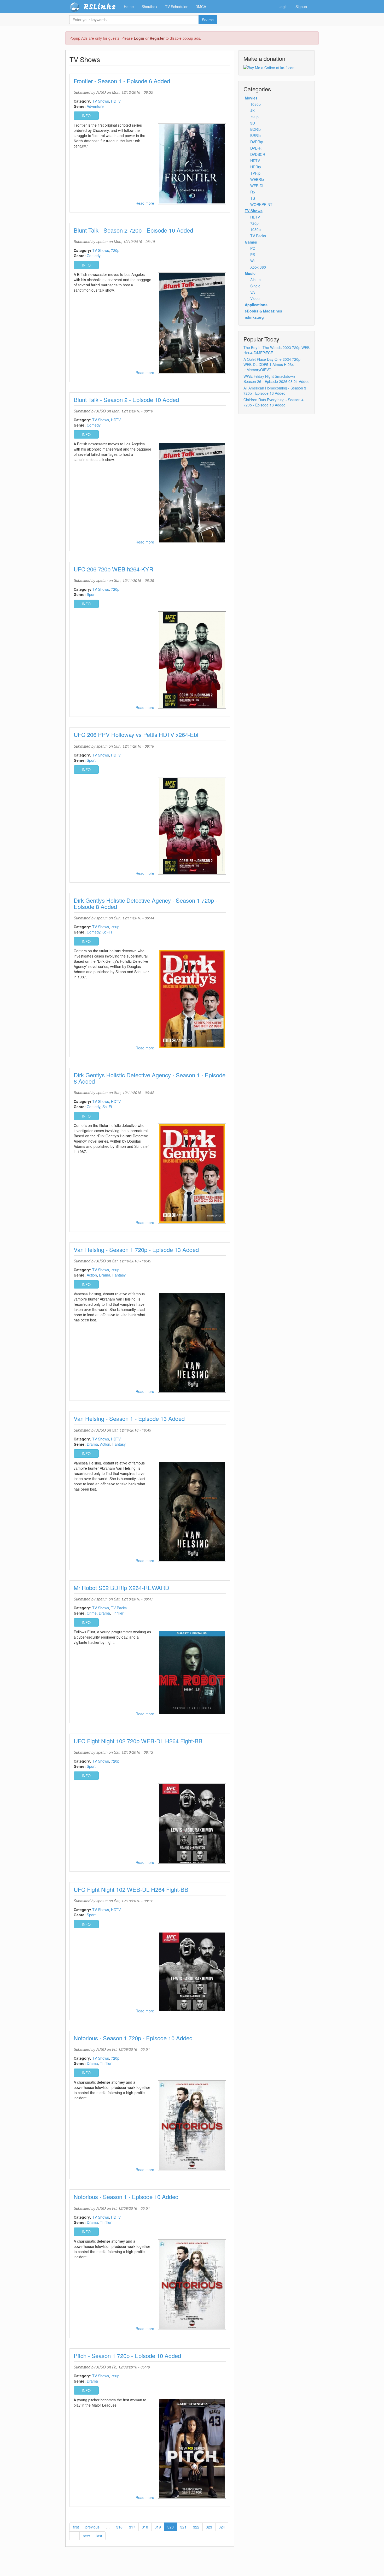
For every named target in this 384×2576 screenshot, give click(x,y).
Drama (105, 1275)
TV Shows (101, 101)
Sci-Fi (107, 932)
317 (132, 2527)
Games (251, 242)
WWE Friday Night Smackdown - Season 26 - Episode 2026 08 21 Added (277, 379)
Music (250, 273)
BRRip (255, 135)
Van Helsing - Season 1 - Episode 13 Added (129, 1418)
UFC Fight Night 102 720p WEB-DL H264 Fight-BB (138, 1741)
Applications (256, 305)
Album (255, 280)
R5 (253, 192)
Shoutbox (149, 7)
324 (222, 2527)
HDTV (116, 101)
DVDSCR (258, 154)
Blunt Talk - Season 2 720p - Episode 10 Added (133, 230)
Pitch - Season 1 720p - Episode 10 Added (127, 2356)
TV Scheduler (176, 7)
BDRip (255, 129)
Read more (145, 203)
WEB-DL (257, 186)
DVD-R (256, 148)
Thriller (118, 1613)
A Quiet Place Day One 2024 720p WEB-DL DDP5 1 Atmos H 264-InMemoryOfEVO (272, 364)
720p (115, 250)
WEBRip (257, 179)
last (99, 2536)
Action (92, 1275)
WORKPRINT (261, 204)
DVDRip (257, 142)
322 (196, 2527)
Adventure (95, 106)
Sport (91, 594)
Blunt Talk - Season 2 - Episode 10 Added (126, 400)
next (86, 2536)
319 (158, 2527)
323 (209, 2527)
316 (119, 2527)
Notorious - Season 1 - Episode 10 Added (126, 2197)
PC (253, 248)
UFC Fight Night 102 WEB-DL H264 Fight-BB (131, 1889)
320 (171, 2527)
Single (255, 286)
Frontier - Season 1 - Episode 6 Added (122, 81)
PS (253, 255)
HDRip (256, 167)
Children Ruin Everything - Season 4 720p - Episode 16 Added (274, 402)
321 (183, 2527)
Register (157, 38)
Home (129, 7)
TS (253, 198)
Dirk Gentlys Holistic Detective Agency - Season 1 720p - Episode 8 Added (146, 903)
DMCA (201, 7)
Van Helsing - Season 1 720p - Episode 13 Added (136, 1249)
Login (139, 38)
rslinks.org (254, 317)
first (76, 2527)
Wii (253, 261)
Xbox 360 (258, 267)
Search (208, 20)
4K (252, 110)
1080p (255, 104)
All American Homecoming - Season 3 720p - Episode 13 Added (275, 391)
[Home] (76, 7)
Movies (251, 98)
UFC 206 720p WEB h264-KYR (114, 569)
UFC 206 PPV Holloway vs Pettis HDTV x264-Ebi (136, 734)
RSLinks (100, 7)
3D (253, 123)
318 (145, 2527)
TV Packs (119, 1608)
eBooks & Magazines (263, 311)
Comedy (94, 256)
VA (252, 292)
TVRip (255, 173)
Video (255, 298)
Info (86, 116)
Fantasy (119, 1275)
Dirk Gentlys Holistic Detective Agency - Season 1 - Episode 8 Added (150, 1078)
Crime (92, 1613)
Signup (301, 7)
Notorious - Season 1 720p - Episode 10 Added (133, 2038)
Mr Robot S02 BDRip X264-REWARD (121, 1588)
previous (92, 2527)
